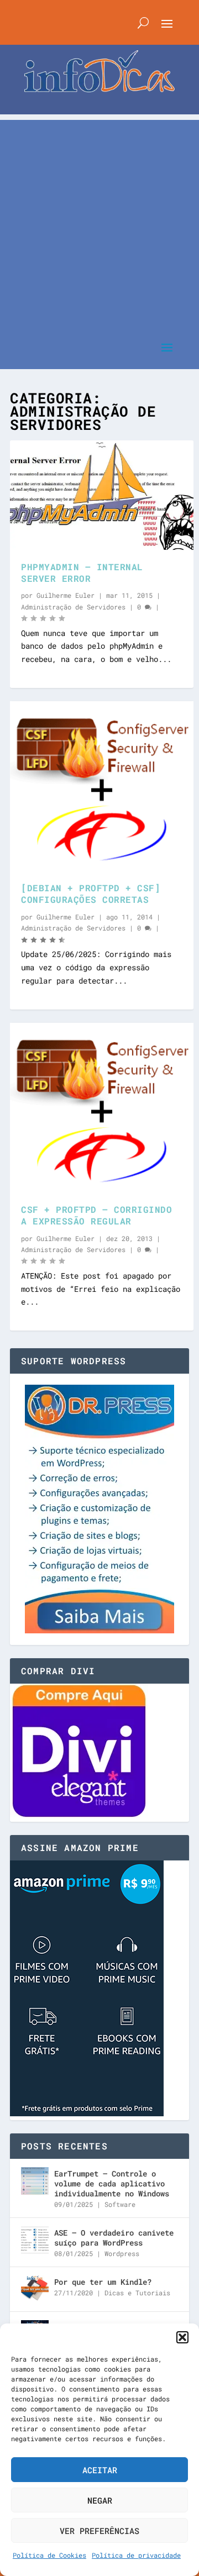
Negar (100, 2500)
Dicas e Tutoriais (137, 2293)
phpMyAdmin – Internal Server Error (82, 572)
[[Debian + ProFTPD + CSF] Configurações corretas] (102, 786)
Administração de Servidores (73, 607)
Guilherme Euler (66, 595)
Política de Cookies (49, 2555)
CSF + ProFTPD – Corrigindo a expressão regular (96, 1215)
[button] (182, 2337)
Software (120, 2204)
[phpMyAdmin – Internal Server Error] (102, 495)
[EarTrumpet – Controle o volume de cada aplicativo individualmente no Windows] (35, 2181)
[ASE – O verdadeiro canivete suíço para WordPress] (35, 2240)
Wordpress (122, 2253)
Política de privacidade (136, 2555)
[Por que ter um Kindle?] (35, 2289)
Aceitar (100, 2470)
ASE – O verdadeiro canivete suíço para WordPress (114, 2238)
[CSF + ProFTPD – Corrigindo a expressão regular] (102, 1108)
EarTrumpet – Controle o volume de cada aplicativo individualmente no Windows (112, 2183)
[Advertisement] (99, 219)
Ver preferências (99, 2531)
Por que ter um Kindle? (103, 2282)
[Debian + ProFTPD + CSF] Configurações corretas (91, 893)
